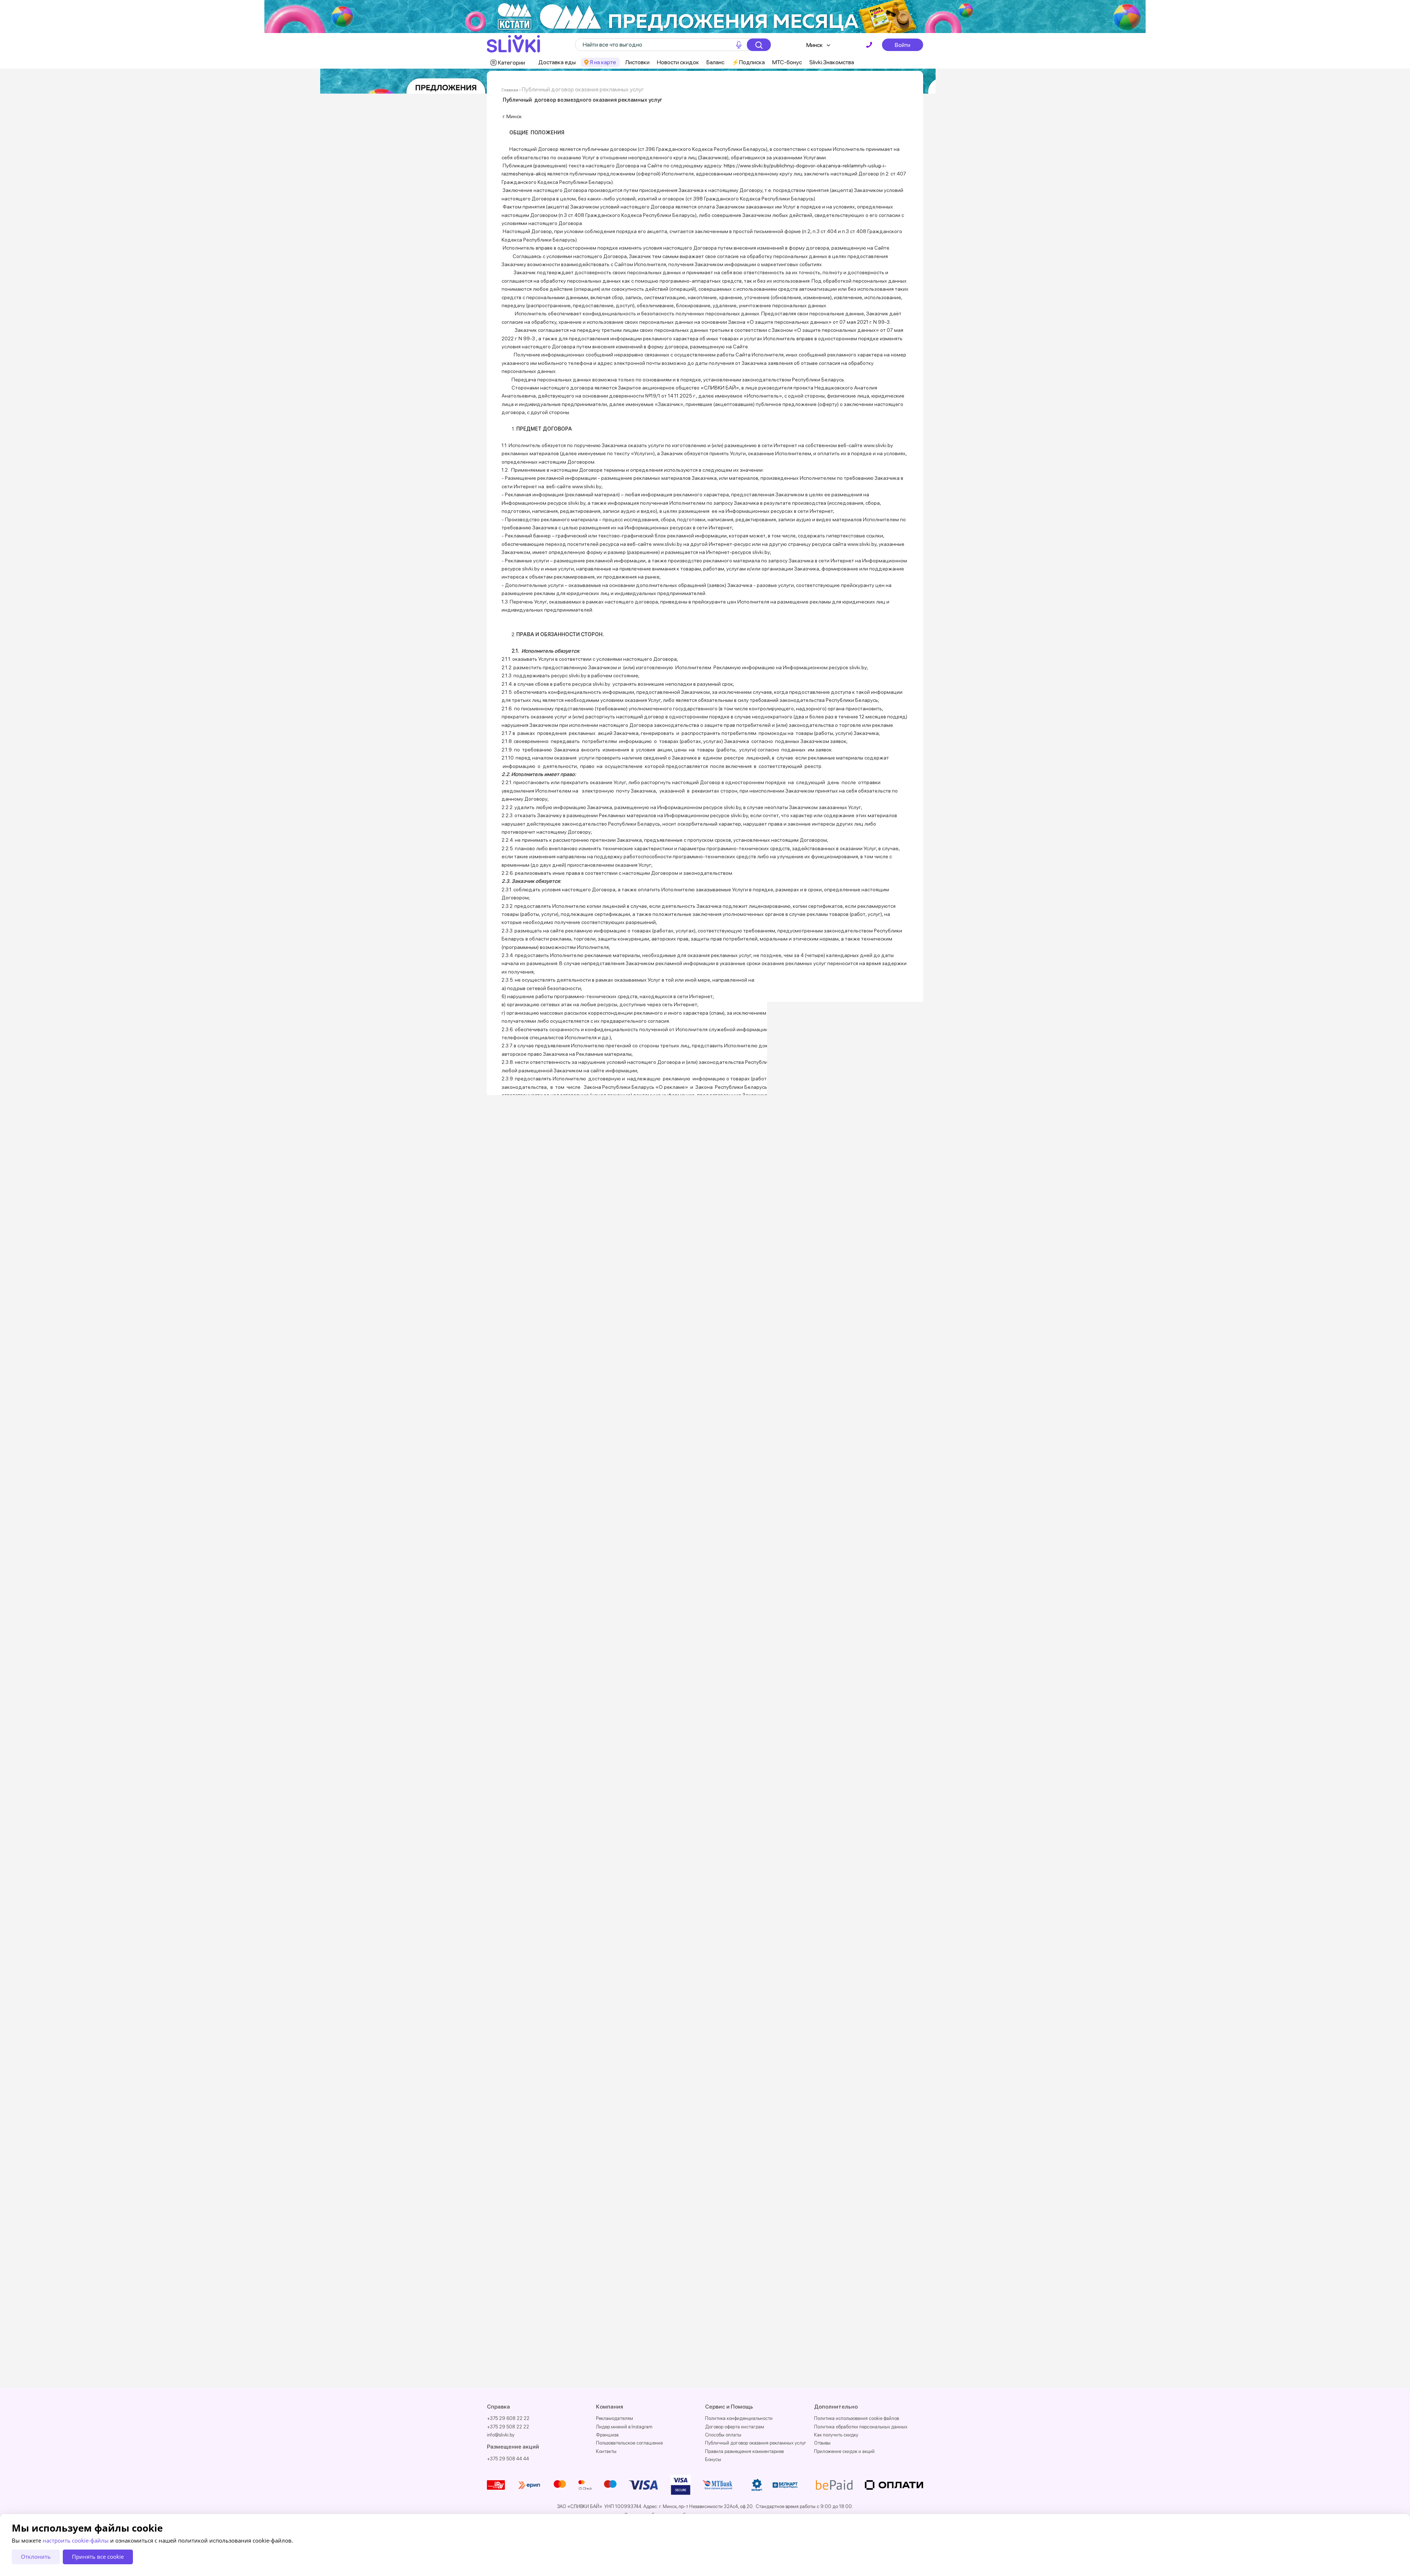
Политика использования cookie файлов (856, 2418)
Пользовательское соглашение (629, 2443)
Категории (511, 63)
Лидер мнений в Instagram (624, 2427)
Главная (510, 90)
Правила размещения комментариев (744, 2451)
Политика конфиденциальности (739, 2418)
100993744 (527, 2312)
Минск (815, 45)
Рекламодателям (614, 2418)
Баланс (715, 62)
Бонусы (713, 2459)
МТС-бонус (787, 62)
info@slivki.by (501, 2435)
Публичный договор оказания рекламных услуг (756, 2443)
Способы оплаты (723, 2435)
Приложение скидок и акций (844, 2451)
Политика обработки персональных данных (861, 2427)
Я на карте (603, 62)
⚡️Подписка (748, 62)
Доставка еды (557, 62)
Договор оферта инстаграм (735, 2427)
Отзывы (822, 2443)
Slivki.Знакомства (832, 62)
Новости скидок (678, 62)
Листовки (637, 62)
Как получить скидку (836, 2435)
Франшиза (607, 2435)
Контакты (606, 2451)
